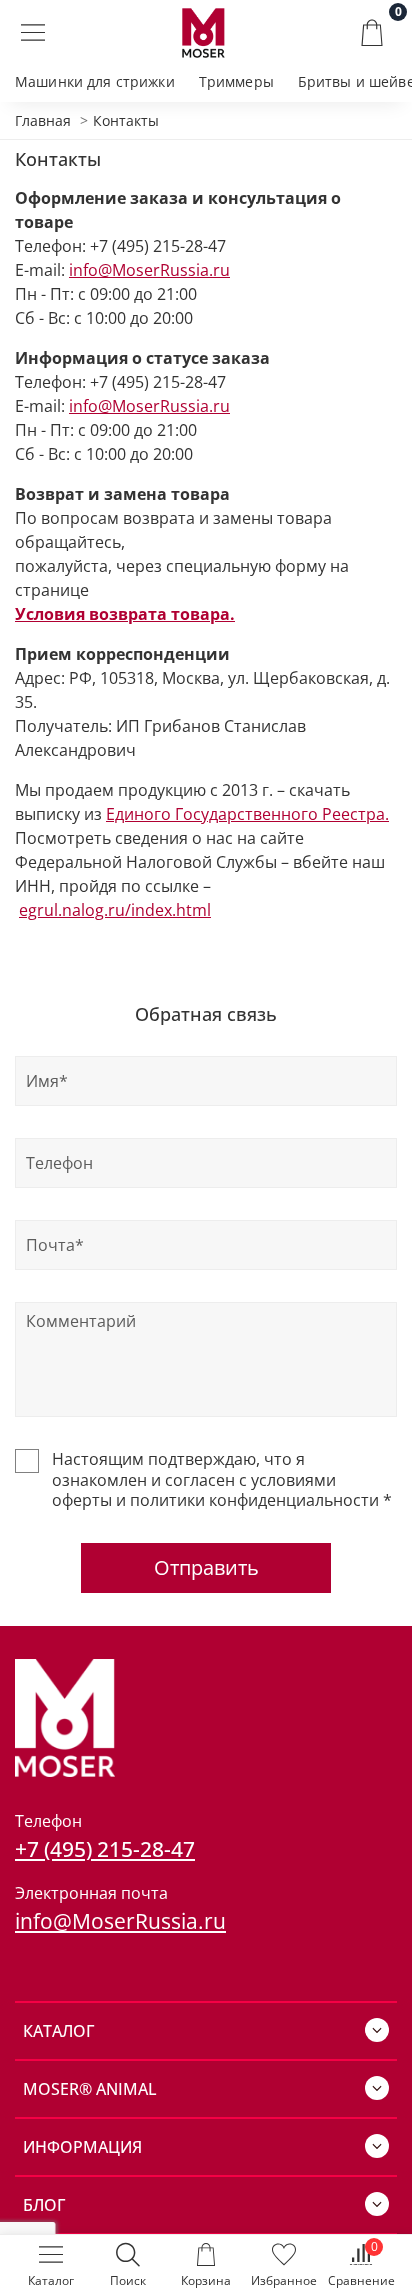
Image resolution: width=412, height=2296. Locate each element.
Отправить (206, 1567)
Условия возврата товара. (125, 614)
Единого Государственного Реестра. (247, 814)
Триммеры (236, 81)
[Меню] (32, 33)
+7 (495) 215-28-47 (105, 1848)
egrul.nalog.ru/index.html (115, 910)
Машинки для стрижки (95, 81)
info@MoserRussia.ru (149, 270)
